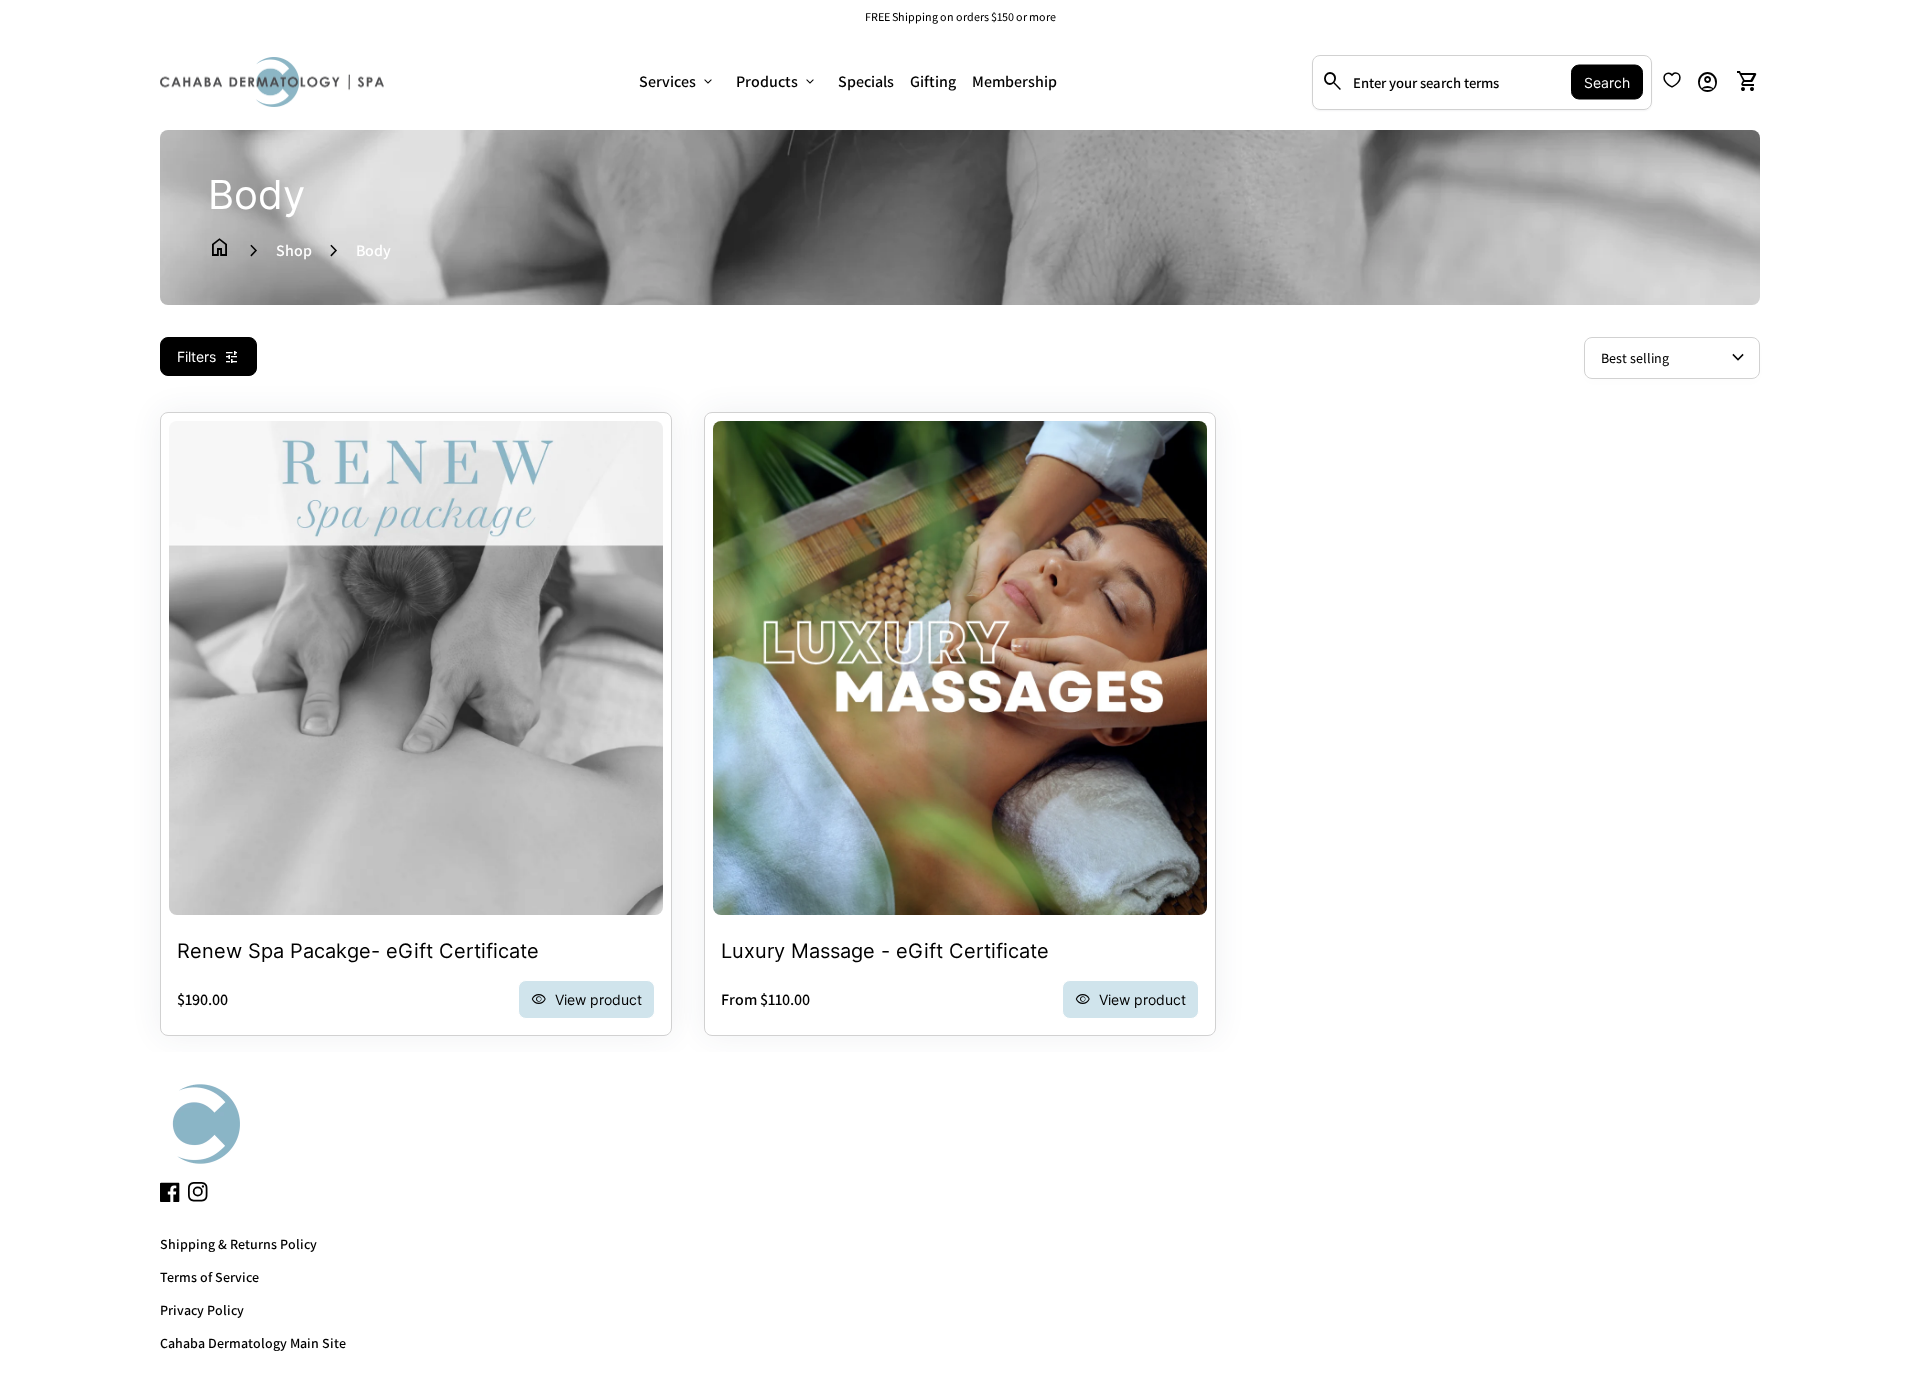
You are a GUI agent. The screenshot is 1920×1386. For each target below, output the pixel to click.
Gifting (933, 81)
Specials (866, 81)
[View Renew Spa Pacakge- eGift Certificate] (416, 668)
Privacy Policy (202, 1310)
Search (1607, 82)
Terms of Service (209, 1277)
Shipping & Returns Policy (238, 1244)
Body (373, 250)
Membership (1014, 81)
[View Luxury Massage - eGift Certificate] (960, 668)
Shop (294, 250)
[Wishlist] (1672, 80)
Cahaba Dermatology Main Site (253, 1343)
